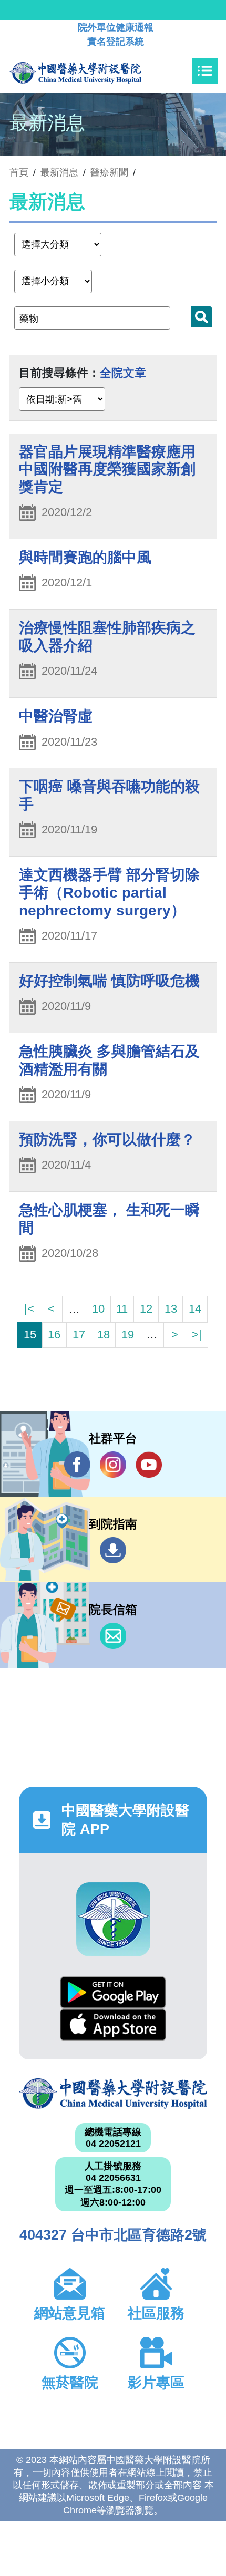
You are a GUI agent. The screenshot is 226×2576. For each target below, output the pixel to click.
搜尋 (201, 317)
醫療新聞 (109, 172)
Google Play (113, 1992)
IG (113, 1465)
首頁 (19, 172)
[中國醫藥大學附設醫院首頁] (91, 71)
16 (54, 1335)
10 (98, 1309)
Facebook (77, 1465)
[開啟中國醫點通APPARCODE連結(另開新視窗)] (113, 1919)
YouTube (149, 1465)
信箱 (113, 1636)
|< (29, 1309)
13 (171, 1309)
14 (195, 1309)
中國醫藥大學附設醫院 (113, 2094)
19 (128, 1335)
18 (104, 1335)
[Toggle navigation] (205, 71)
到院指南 (113, 1550)
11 (122, 1309)
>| (197, 1335)
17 (79, 1335)
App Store (113, 2024)
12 (146, 1309)
